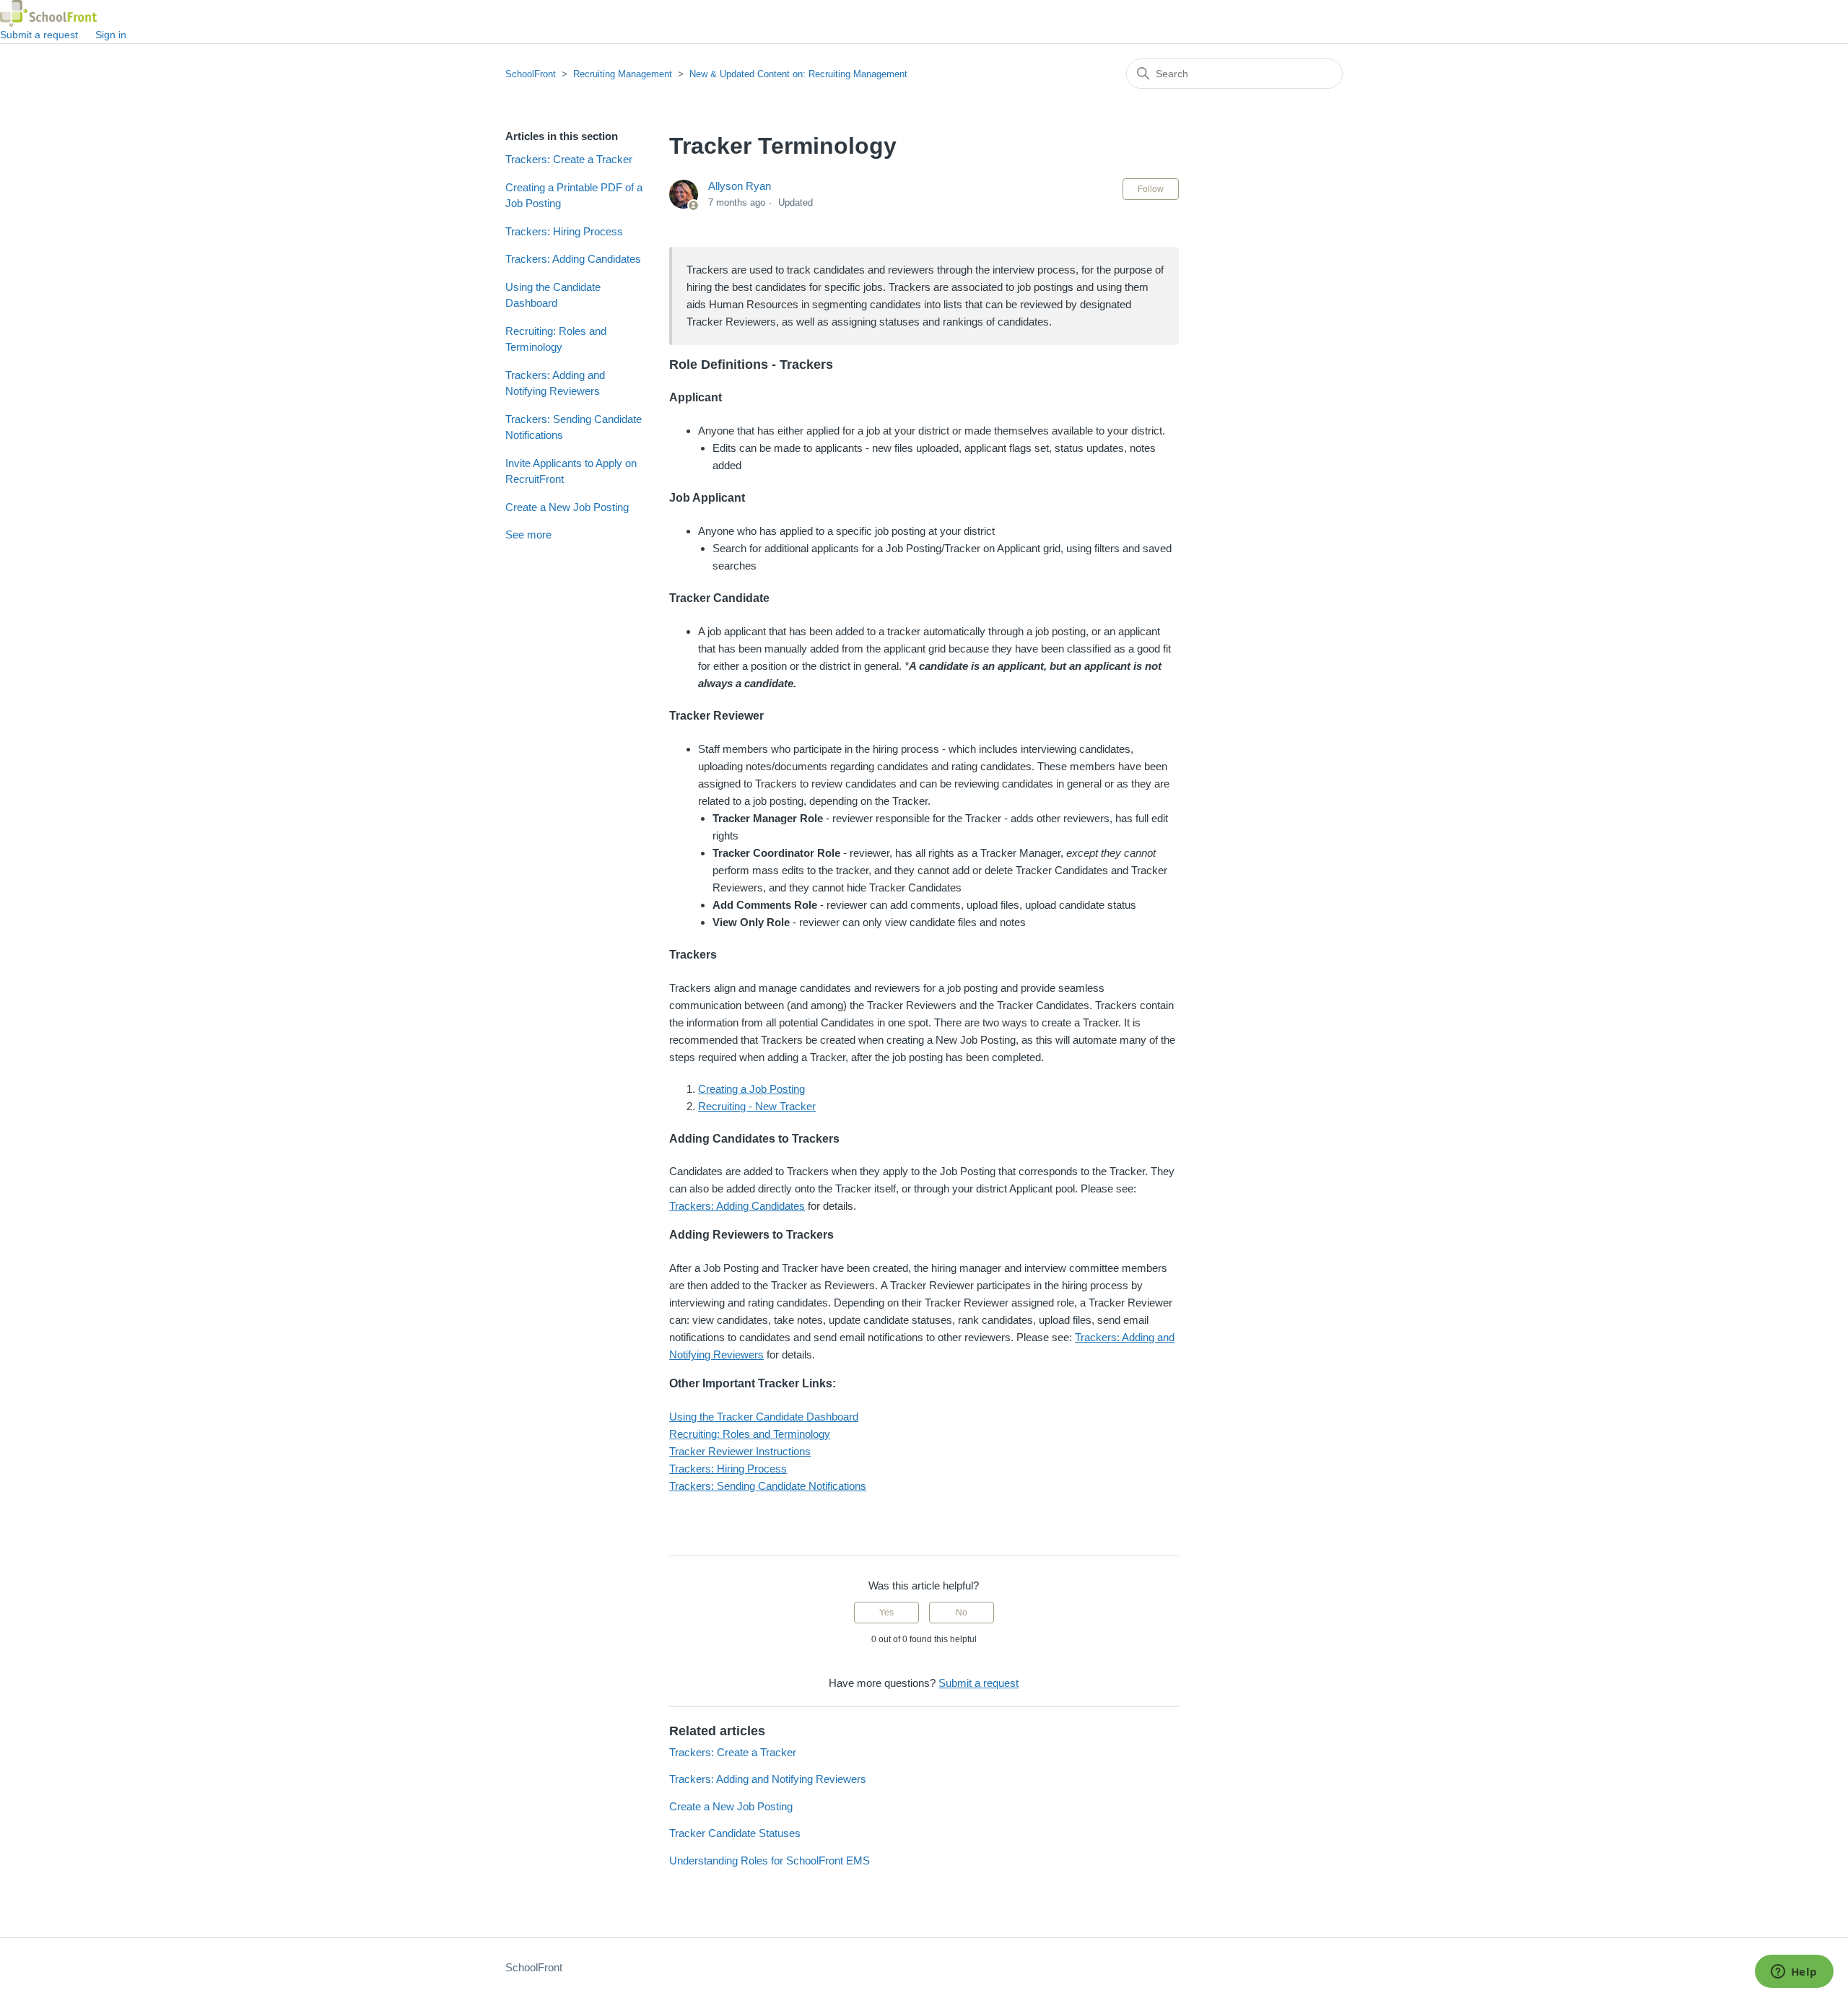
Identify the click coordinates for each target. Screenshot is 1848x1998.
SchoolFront (531, 74)
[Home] (48, 13)
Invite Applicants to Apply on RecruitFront (571, 471)
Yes (886, 1613)
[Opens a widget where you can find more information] (1794, 1973)
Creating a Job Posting (751, 1089)
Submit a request (39, 35)
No (962, 1613)
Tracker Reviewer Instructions (740, 1451)
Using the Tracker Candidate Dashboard (764, 1417)
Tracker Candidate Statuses (735, 1833)
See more (528, 535)
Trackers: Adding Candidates (573, 259)
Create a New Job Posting (567, 507)
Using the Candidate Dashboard (553, 295)
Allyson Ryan (740, 186)
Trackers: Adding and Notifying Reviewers (555, 383)
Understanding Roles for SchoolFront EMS (770, 1860)
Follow (1151, 189)
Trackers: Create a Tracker (569, 159)
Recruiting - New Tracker (757, 1106)
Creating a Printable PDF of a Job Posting (574, 196)
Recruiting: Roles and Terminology (556, 339)
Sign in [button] (111, 35)
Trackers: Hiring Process (564, 231)
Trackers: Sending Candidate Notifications (574, 427)
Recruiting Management (623, 74)
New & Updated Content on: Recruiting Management (798, 74)
